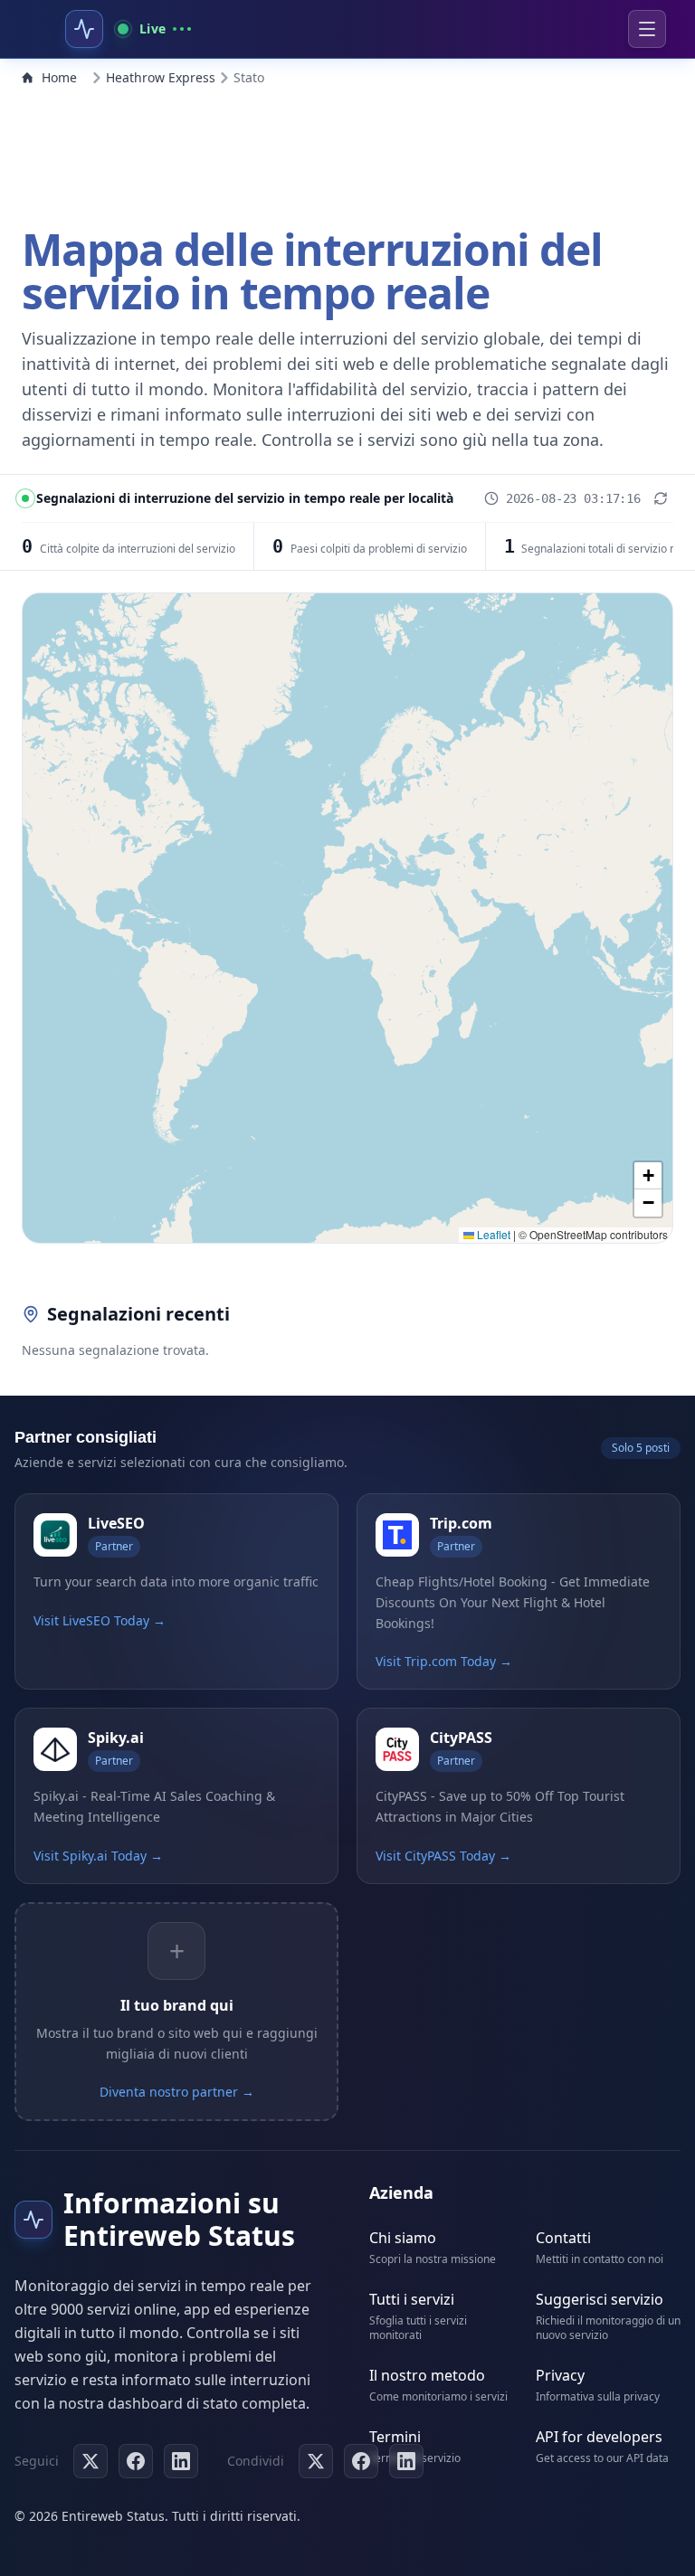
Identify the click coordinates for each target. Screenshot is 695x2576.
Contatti (563, 2238)
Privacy (560, 2375)
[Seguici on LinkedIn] (181, 2461)
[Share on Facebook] (361, 2461)
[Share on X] (316, 2461)
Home (59, 77)
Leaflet (492, 1234)
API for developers (599, 2437)
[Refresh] (661, 498)
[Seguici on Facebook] (136, 2461)
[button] (648, 1176)
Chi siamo (403, 2238)
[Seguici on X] (90, 2461)
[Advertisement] (347, 152)
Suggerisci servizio (600, 2299)
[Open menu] (647, 29)
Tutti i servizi (412, 2299)
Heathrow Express (161, 77)
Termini (395, 2437)
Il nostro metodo (427, 2375)
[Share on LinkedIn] (406, 2461)
